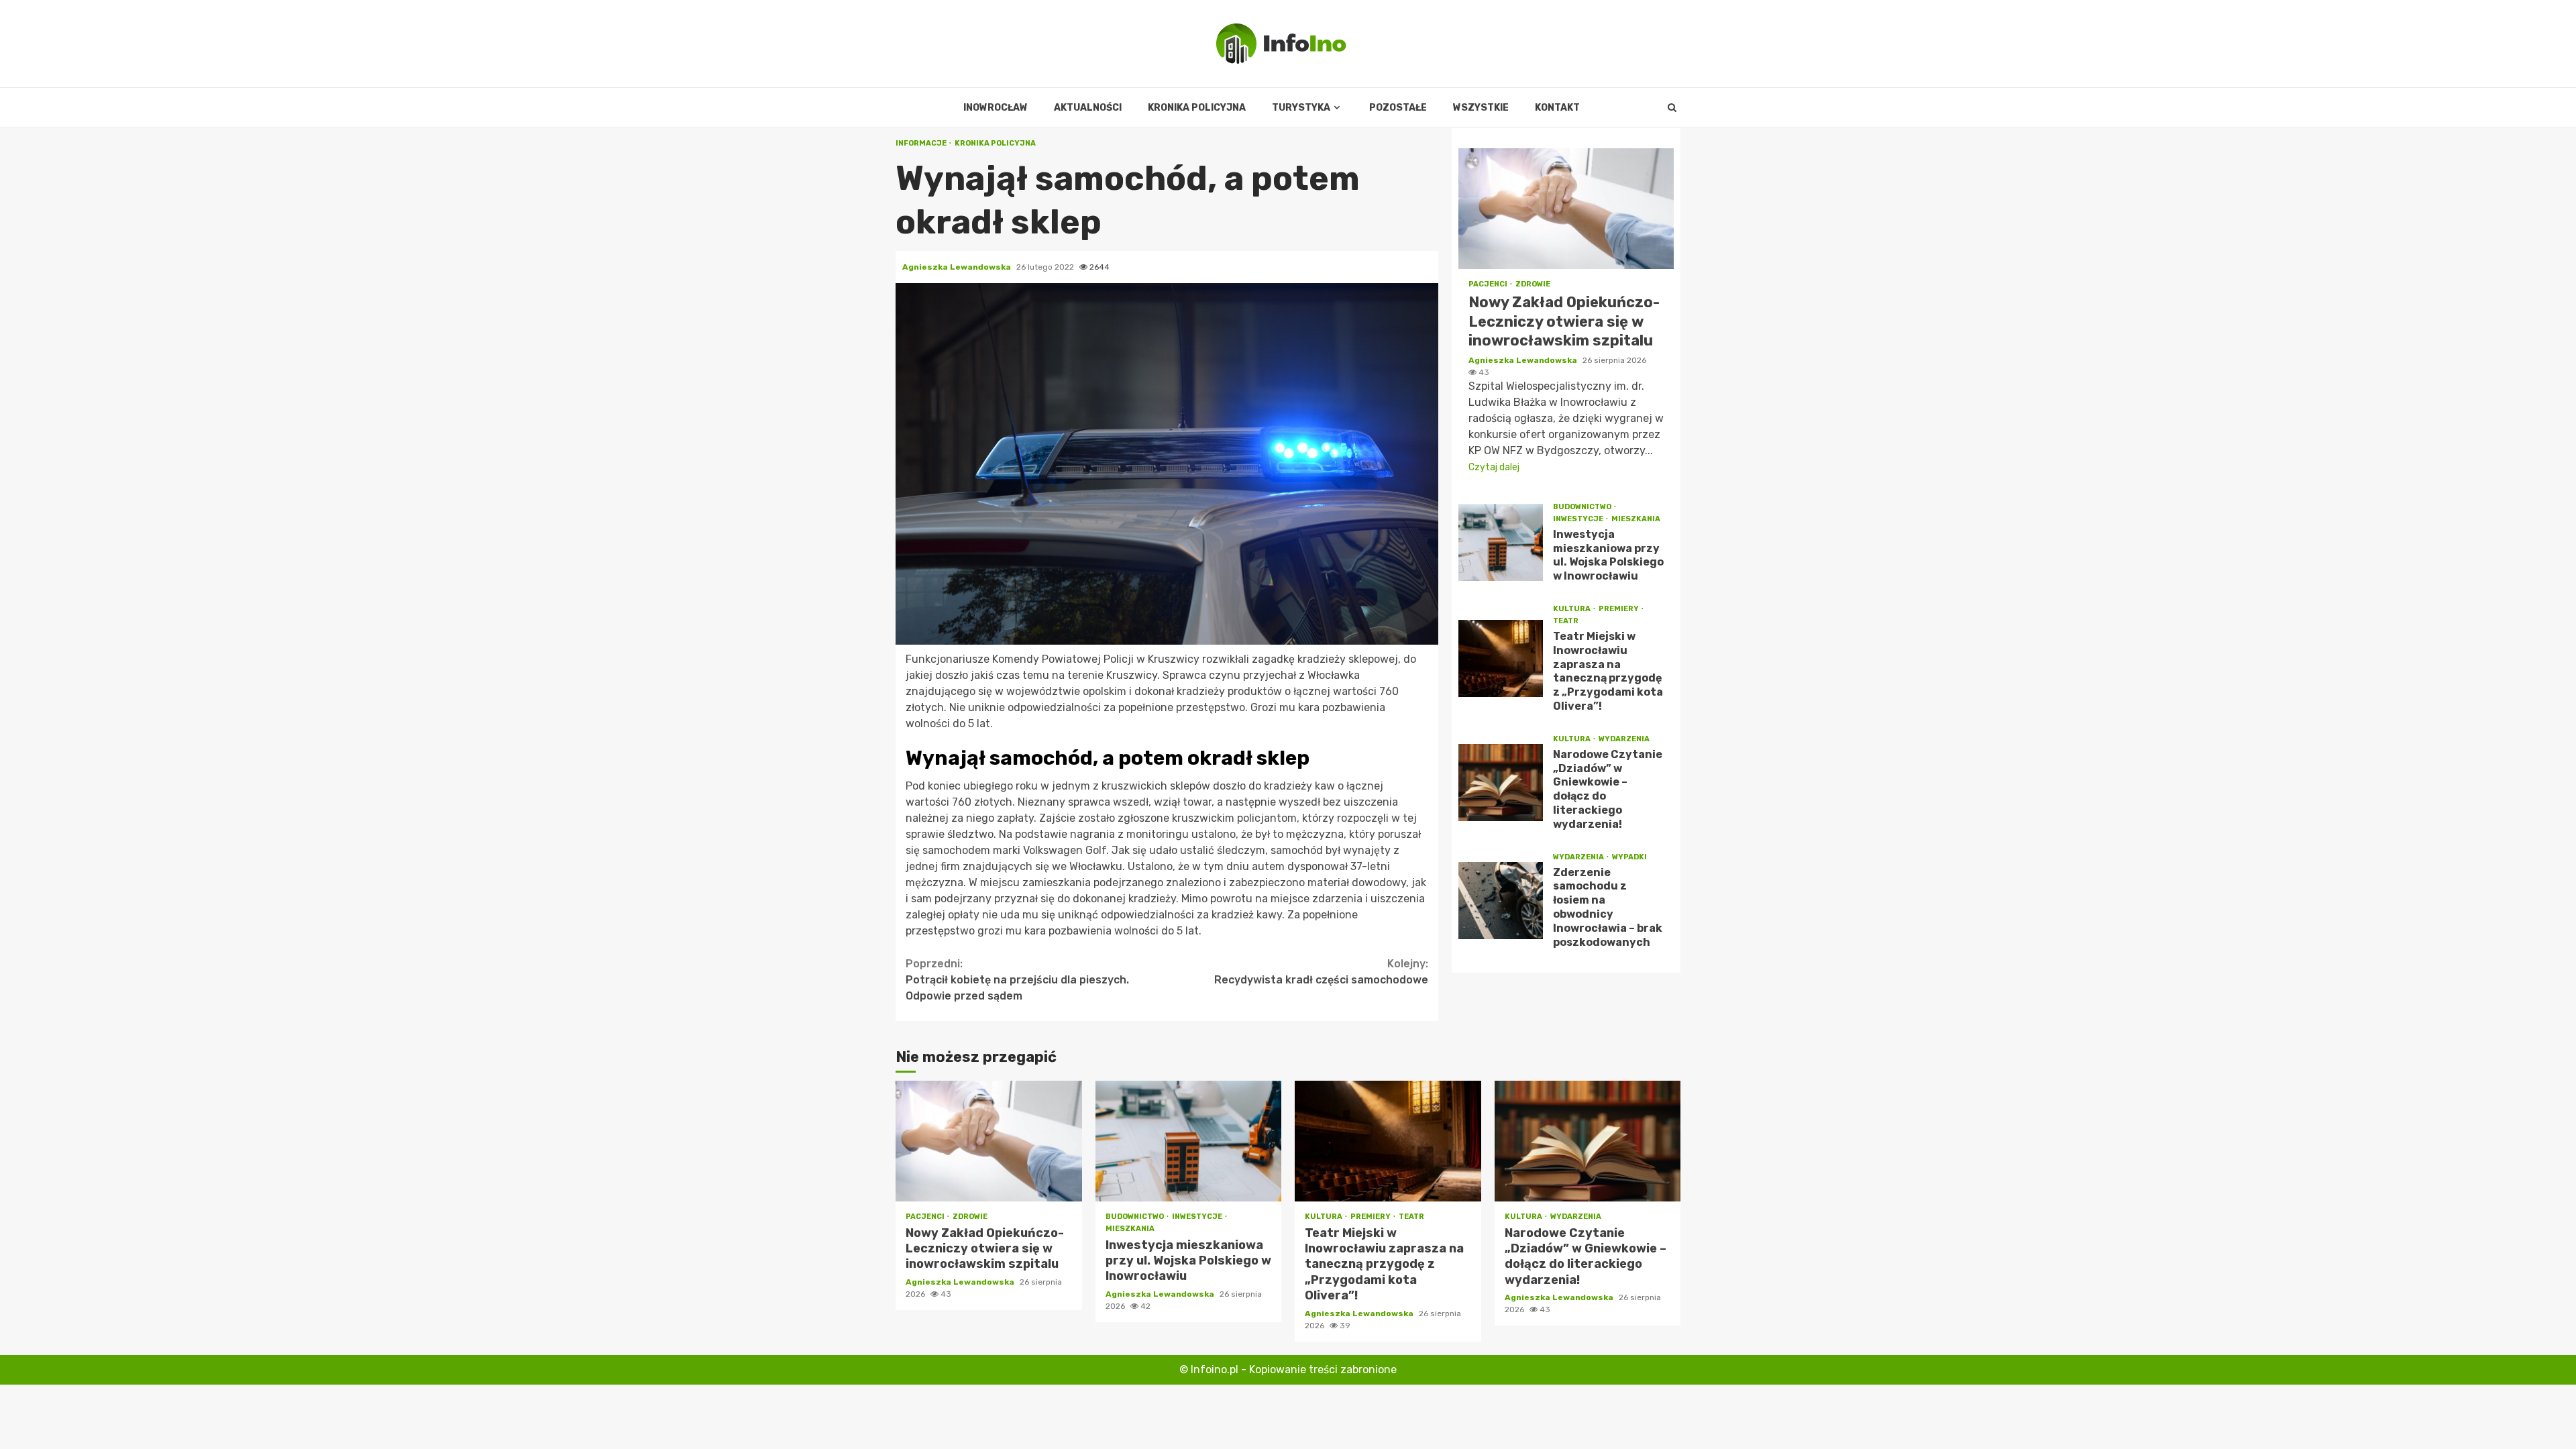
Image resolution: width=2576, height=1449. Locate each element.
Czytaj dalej (1494, 467)
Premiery (1619, 609)
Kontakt (1557, 108)
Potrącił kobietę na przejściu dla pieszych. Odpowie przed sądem (1017, 980)
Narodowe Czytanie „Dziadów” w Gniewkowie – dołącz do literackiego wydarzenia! (1501, 783)
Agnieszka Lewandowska (958, 267)
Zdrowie (1533, 284)
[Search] (1672, 108)
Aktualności (1088, 108)
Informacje (922, 143)
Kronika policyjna (1197, 108)
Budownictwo (1583, 507)
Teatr (1566, 621)
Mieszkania (1636, 519)
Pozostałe (1398, 108)
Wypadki (1629, 857)
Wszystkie (1481, 108)
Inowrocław (996, 108)
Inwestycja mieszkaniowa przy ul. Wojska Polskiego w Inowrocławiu (1501, 542)
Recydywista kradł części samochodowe (1321, 972)
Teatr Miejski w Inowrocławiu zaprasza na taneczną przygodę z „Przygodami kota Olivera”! (1501, 658)
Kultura (1572, 609)
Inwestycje (1579, 519)
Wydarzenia (1624, 739)
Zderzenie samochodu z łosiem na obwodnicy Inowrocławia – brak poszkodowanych (1501, 901)
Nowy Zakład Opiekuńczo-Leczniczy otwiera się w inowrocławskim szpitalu (1566, 209)
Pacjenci (1489, 284)
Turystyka (1301, 108)
